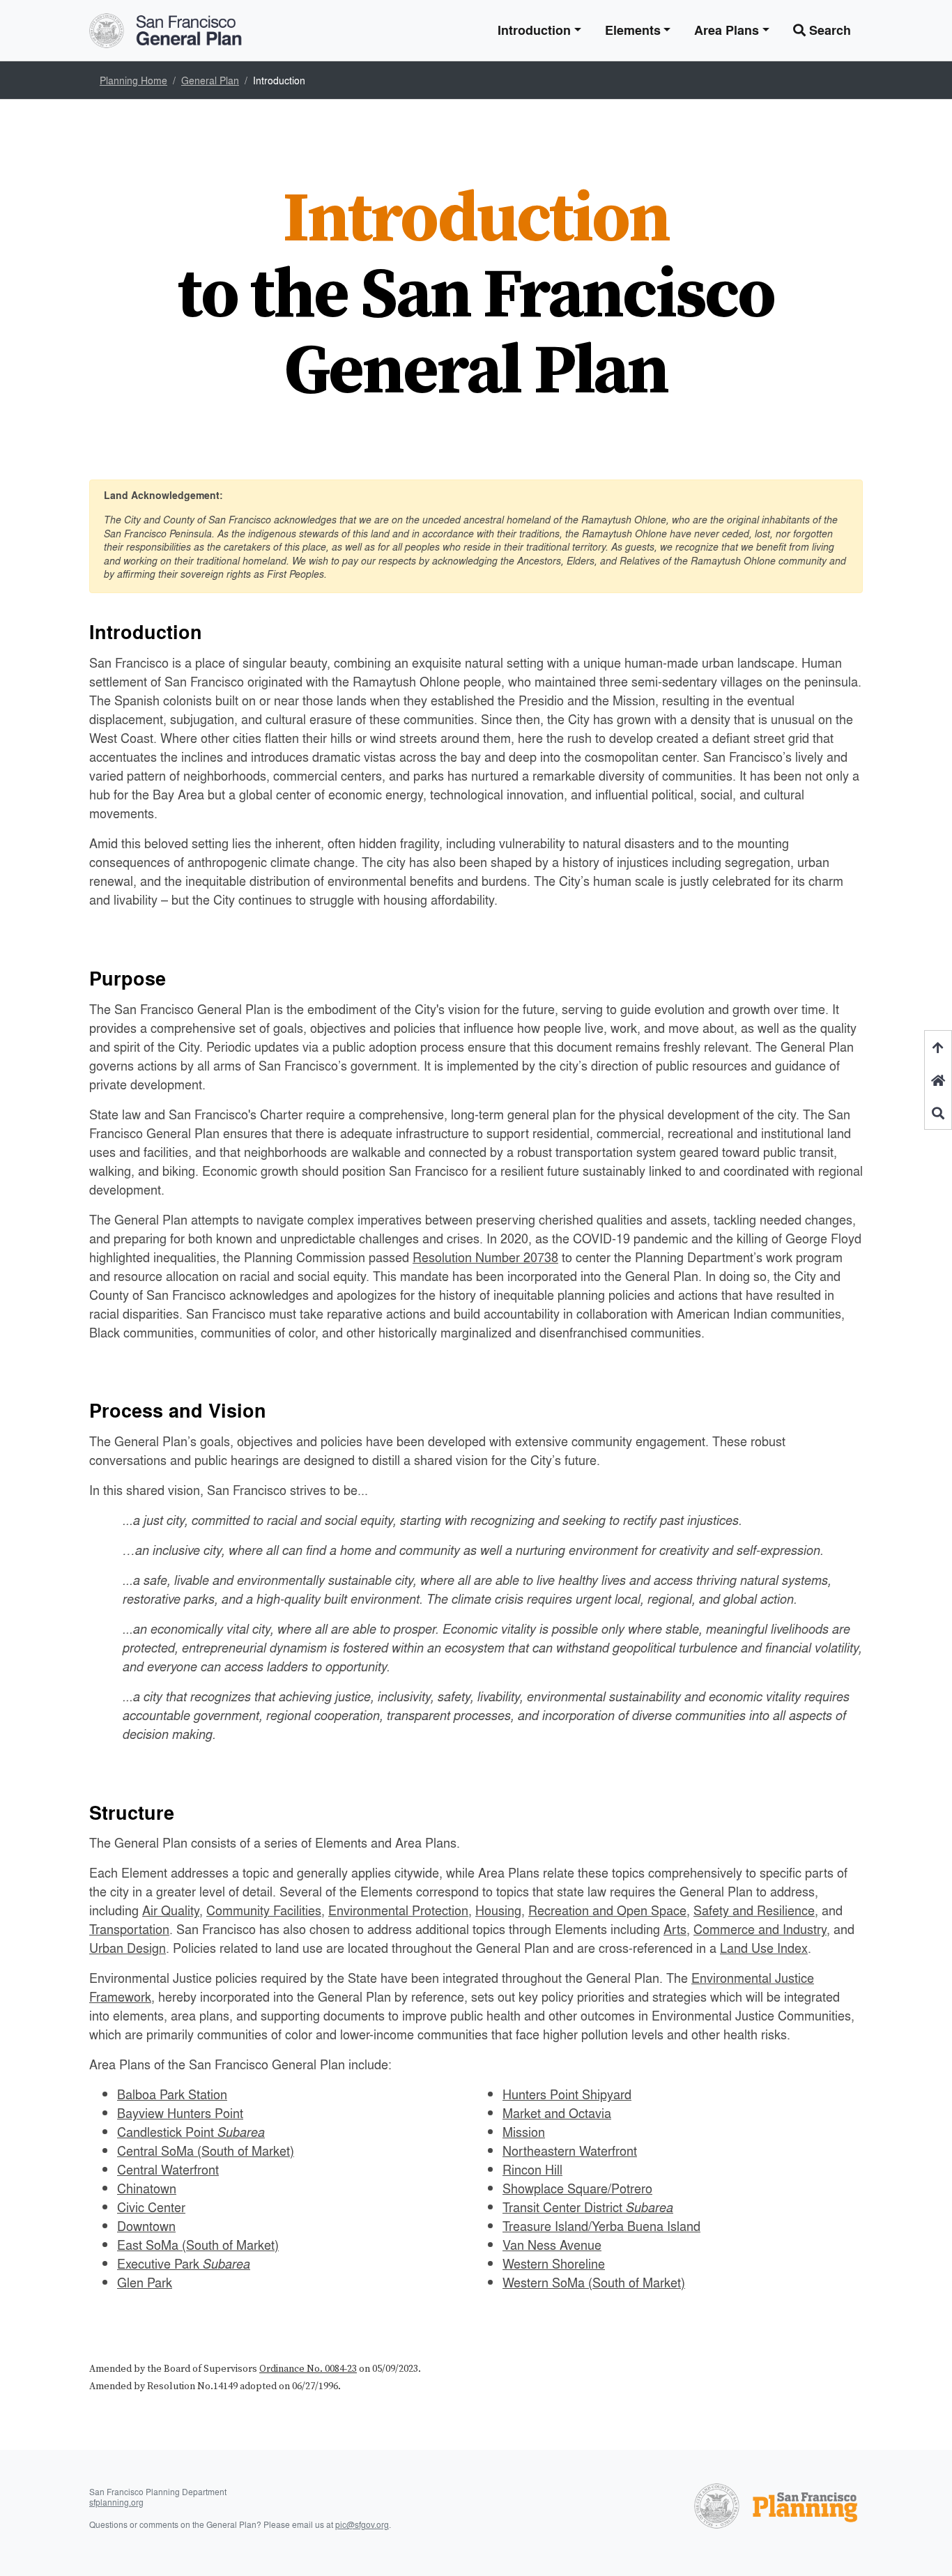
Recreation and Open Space (607, 1910)
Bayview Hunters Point (180, 2113)
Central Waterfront (168, 2169)
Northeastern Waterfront (570, 2150)
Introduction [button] (534, 30)
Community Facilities (264, 1910)
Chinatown (147, 2188)
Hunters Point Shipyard (567, 2094)
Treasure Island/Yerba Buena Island (601, 2225)
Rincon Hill (532, 2169)
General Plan (210, 80)
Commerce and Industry (760, 1929)
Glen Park (145, 2282)
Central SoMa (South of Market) (206, 2150)
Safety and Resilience (754, 1910)
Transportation (129, 1929)
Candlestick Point (191, 2131)
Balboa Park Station (172, 2094)
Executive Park (184, 2263)
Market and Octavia (557, 2113)
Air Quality (171, 1910)
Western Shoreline (554, 2263)
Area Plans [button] (727, 30)
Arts (675, 1929)
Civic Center (151, 2207)
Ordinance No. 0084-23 (308, 2369)
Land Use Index (764, 1947)
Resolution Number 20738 (485, 1257)
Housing (498, 1910)
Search (828, 30)
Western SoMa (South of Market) (594, 2282)
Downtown (146, 2225)
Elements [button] (633, 30)
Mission (524, 2131)
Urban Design (128, 1947)
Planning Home (133, 80)
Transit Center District (588, 2207)
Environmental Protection (398, 1910)
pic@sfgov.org (362, 2525)
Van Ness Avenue (552, 2244)
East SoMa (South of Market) (198, 2244)
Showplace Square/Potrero (577, 2188)
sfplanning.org (116, 2502)
